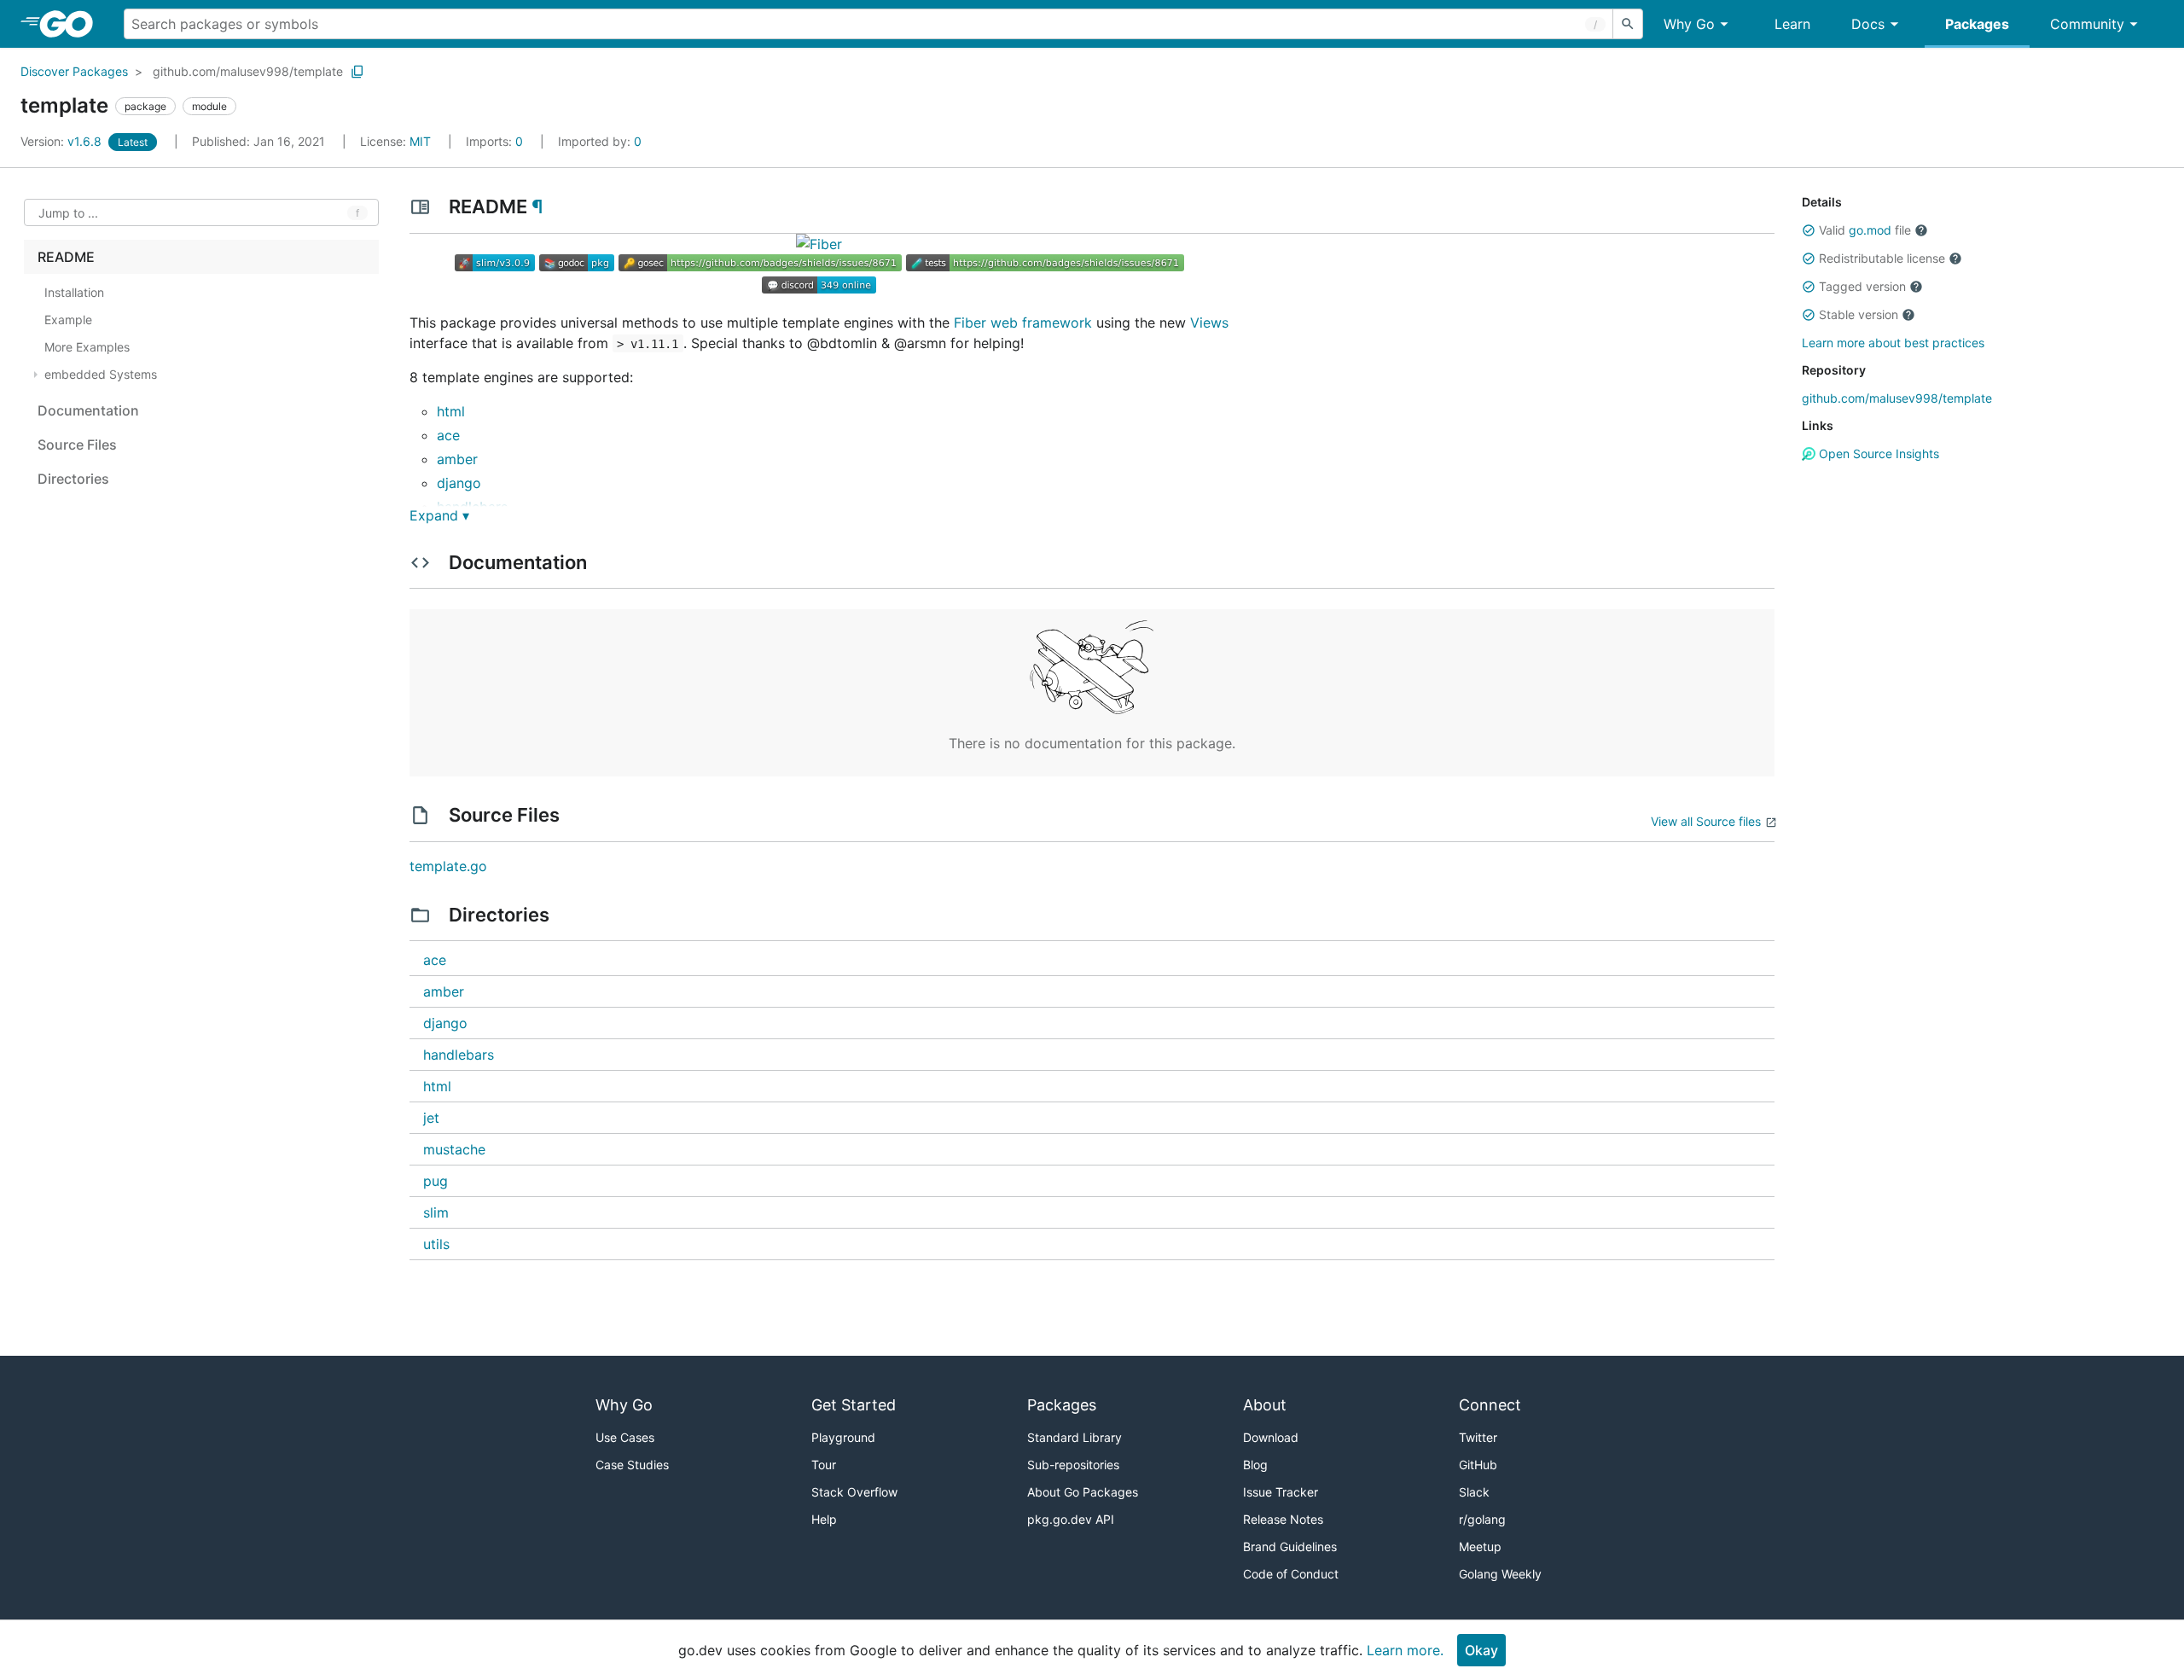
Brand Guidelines (1290, 1546)
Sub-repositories (1073, 1465)
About (1265, 1405)
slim (436, 1212)
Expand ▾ (439, 515)
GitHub (1478, 1465)
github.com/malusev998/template (248, 71)
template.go (448, 866)
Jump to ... (68, 213)
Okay (1481, 1650)
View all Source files (1706, 821)
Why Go (1689, 24)
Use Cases (625, 1437)
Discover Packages (74, 71)
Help (824, 1519)
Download (1271, 1437)
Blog (1255, 1465)
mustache (454, 1149)
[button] (1809, 230)
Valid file (1865, 230)
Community (2087, 24)
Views (1209, 323)
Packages (1977, 24)
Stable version (1859, 314)
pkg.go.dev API (1071, 1519)
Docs (1868, 24)
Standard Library (1075, 1437)
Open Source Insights (1877, 453)
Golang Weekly (1500, 1574)
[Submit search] (1628, 24)
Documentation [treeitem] (88, 410)
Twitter (1478, 1437)
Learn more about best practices (1893, 343)
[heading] (72, 24)
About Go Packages (1083, 1492)
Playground (843, 1437)
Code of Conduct (1291, 1574)
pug (436, 1181)
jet (431, 1118)
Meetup (1480, 1546)
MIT (420, 141)
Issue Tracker (1281, 1492)
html (451, 411)
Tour (824, 1465)
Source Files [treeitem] (77, 445)
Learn (1792, 24)
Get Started (854, 1405)
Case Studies (632, 1465)
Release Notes (1283, 1519)
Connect (1490, 1405)
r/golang (1482, 1519)
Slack (1474, 1492)
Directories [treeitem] (73, 479)
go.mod (1870, 230)
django (459, 483)
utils (436, 1244)
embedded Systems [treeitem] (101, 374)
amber (457, 459)
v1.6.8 (63, 141)
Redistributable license (1882, 258)
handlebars (459, 1055)
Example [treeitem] (68, 320)
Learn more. (1405, 1650)
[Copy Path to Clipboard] (357, 72)
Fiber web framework (1023, 323)
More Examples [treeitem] (87, 347)
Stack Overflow (854, 1492)
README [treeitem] (66, 257)
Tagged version (1862, 286)
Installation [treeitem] (74, 292)
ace (448, 435)
